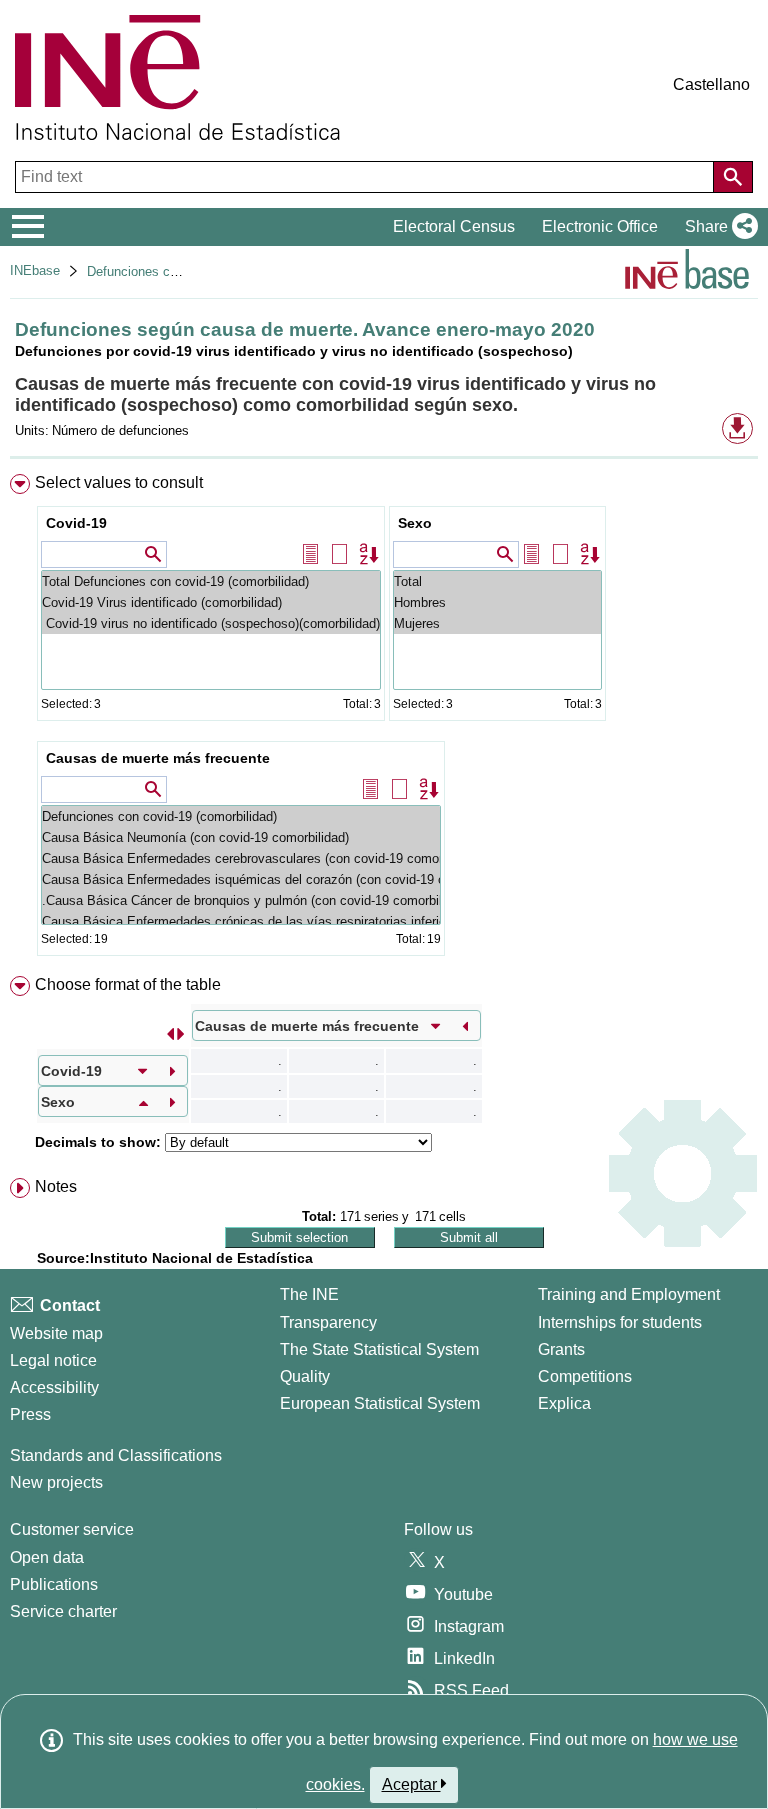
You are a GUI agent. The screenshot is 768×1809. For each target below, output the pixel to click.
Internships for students (620, 1322)
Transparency (328, 1322)
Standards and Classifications (116, 1455)
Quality (305, 1376)
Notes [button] (56, 1186)
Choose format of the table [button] (128, 984)
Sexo (415, 523)
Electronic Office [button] (600, 226)
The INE (309, 1294)
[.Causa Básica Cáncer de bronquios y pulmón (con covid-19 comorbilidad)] (241, 900)
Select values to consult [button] (119, 482)
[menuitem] (384, 719)
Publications (54, 1584)
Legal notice (53, 1360)
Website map (56, 1333)
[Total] (497, 581)
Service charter (63, 1611)
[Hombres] (497, 602)
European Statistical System (380, 1403)
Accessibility (54, 1387)
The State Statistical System (379, 1349)
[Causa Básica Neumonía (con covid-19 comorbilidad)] (241, 837)
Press (30, 1414)
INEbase (35, 270)
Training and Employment (629, 1294)
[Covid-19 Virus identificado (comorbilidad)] (211, 602)
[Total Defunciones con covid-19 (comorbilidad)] (211, 581)
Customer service (72, 1529)
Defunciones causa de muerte (173, 271)
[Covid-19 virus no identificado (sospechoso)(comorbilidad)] (211, 623)
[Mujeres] (497, 623)
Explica (564, 1403)
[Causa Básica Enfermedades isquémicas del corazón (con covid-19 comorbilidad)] (241, 879)
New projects (56, 1482)
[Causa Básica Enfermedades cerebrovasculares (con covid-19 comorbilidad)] (241, 858)
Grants (561, 1349)
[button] (717, 227)
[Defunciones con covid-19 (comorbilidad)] (241, 816)
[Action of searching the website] (733, 177)
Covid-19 (76, 523)
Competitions (585, 1376)
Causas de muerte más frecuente (158, 758)
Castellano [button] (711, 84)
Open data (47, 1557)
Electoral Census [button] (454, 226)
